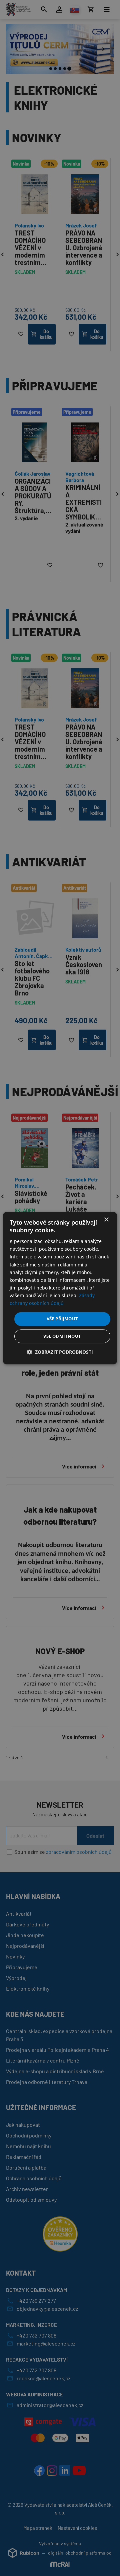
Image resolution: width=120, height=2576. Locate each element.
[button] (60, 1352)
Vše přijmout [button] (62, 1319)
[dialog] (60, 1288)
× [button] (106, 1220)
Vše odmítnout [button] (62, 1336)
